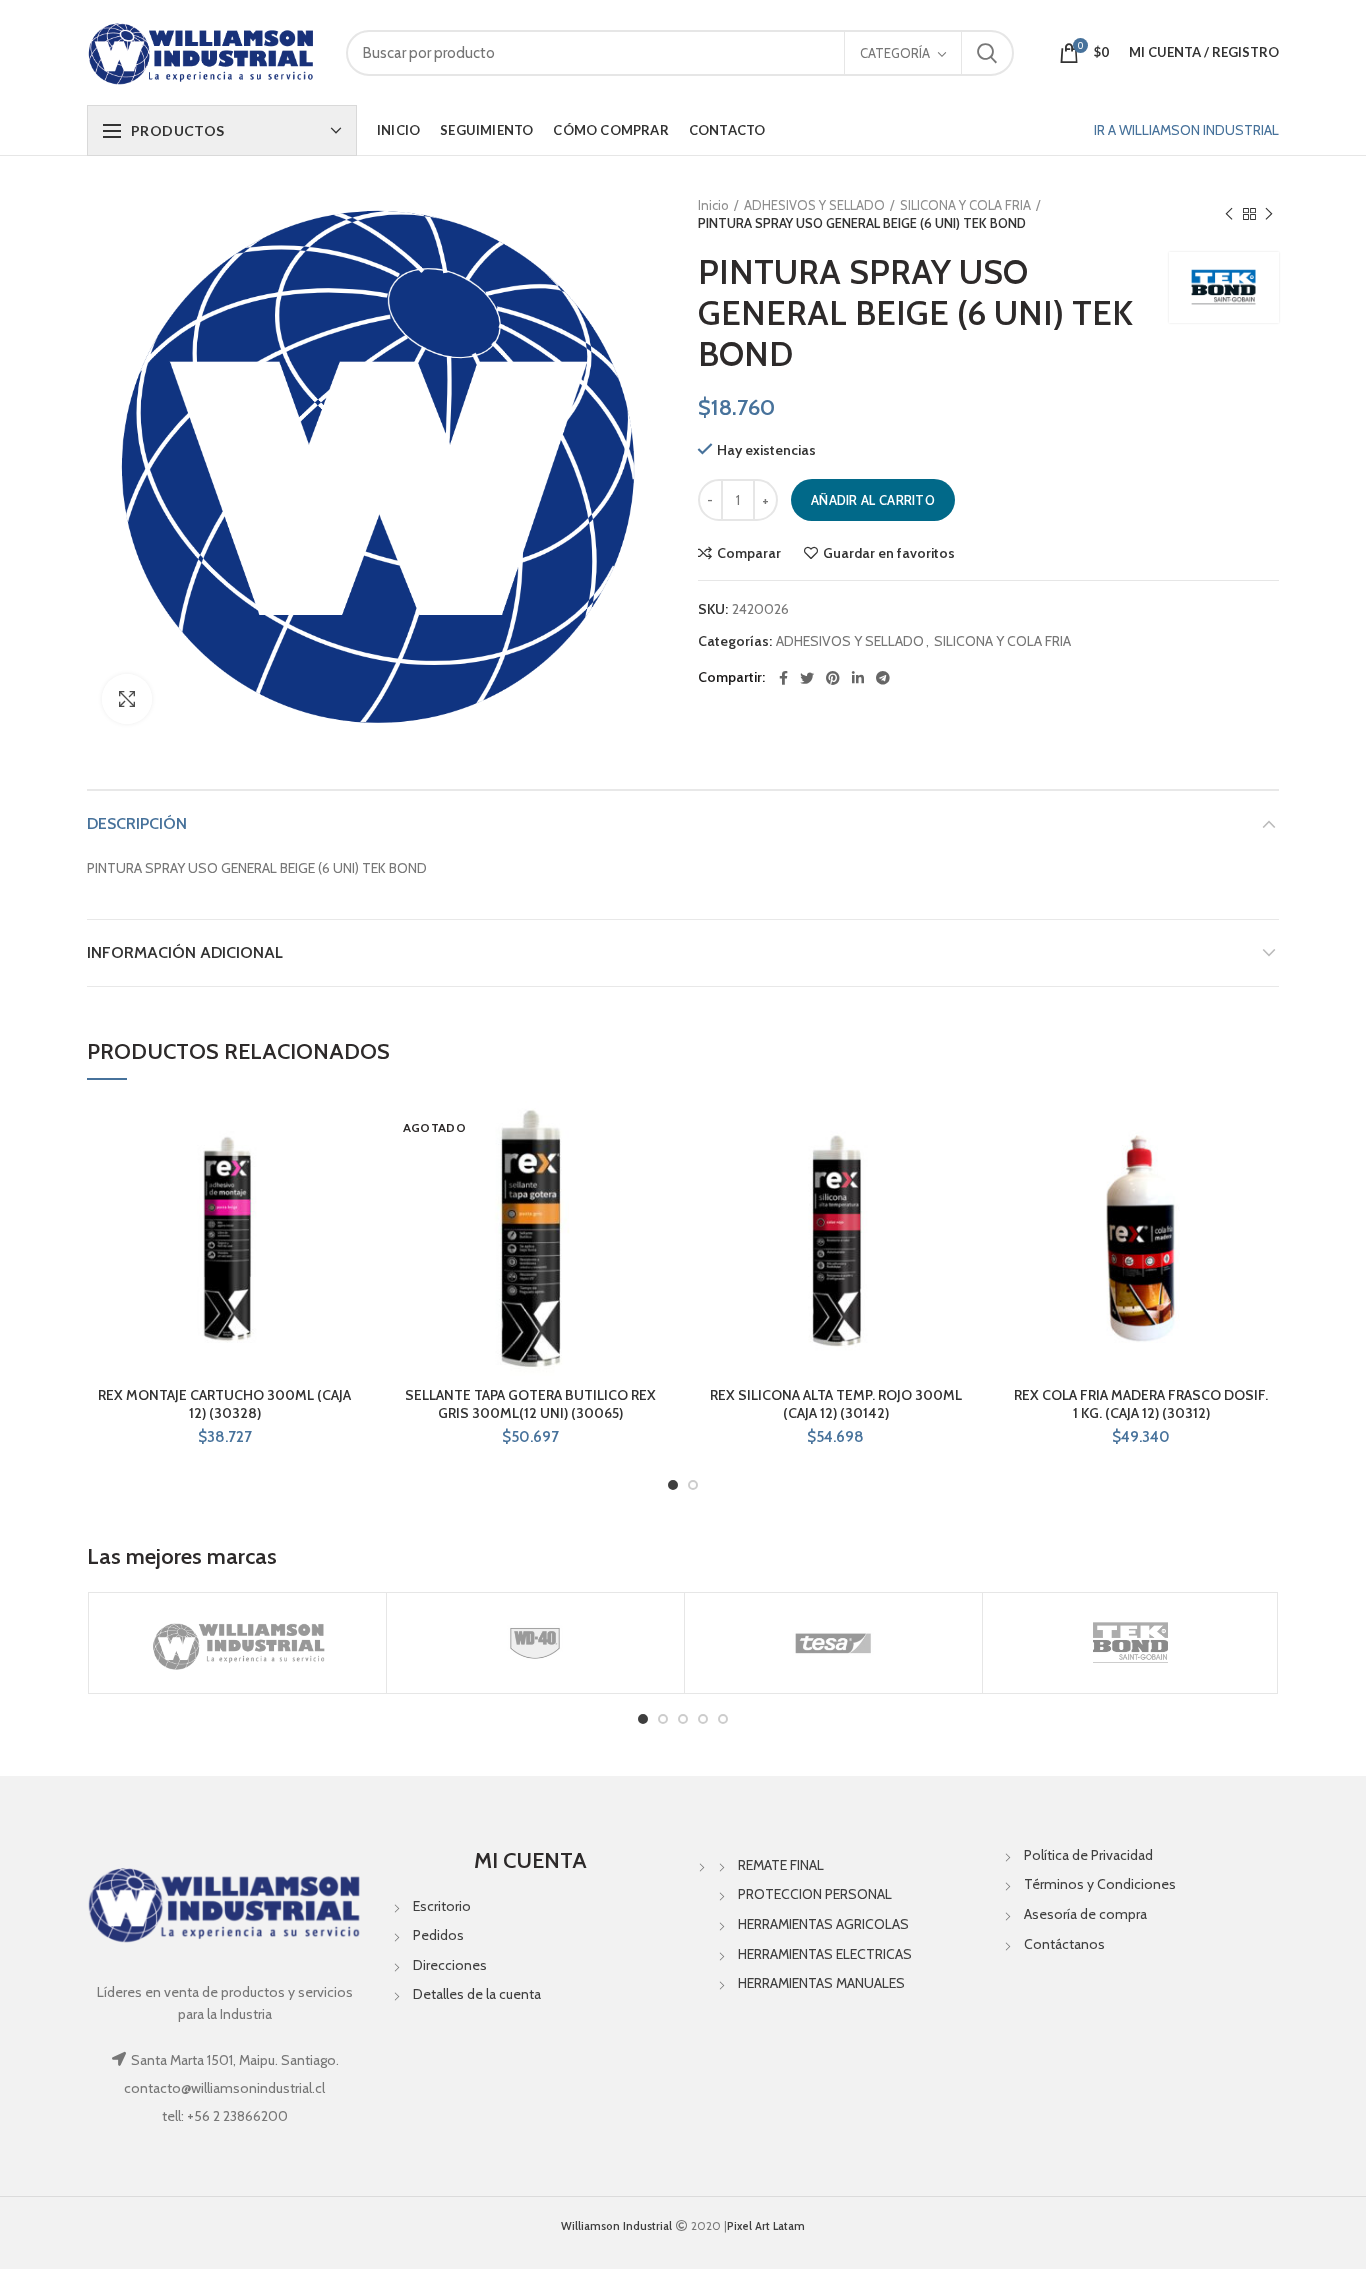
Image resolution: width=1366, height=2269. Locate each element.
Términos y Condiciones (1100, 1884)
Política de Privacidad (1088, 1855)
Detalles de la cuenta (477, 1994)
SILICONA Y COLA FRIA (965, 205)
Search (987, 53)
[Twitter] (807, 678)
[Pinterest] (833, 678)
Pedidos (438, 1935)
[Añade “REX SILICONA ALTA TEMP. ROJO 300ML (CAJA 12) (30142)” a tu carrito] (959, 1178)
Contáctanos (1064, 1944)
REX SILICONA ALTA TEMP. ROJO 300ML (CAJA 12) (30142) (836, 1404)
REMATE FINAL (781, 1865)
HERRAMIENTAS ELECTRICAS (825, 1954)
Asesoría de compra (1085, 1914)
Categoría (895, 53)
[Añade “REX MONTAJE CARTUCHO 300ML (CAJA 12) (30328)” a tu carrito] (348, 1178)
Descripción (137, 823)
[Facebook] (783, 678)
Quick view (348, 1223)
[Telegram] (883, 678)
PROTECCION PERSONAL (815, 1894)
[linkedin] (858, 678)
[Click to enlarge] (127, 699)
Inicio (713, 205)
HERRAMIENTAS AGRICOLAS (823, 1924)
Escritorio (442, 1906)
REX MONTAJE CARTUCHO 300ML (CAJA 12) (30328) (224, 1404)
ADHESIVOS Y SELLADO (814, 205)
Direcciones (450, 1965)
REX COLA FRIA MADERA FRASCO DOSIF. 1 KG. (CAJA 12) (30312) (1141, 1404)
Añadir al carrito (873, 500)
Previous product (1229, 214)
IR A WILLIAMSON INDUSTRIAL (1186, 130)
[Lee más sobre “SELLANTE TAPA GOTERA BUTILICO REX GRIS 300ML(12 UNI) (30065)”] (653, 1178)
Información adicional (185, 952)
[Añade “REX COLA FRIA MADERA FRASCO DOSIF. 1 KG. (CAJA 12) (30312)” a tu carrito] (1264, 1178)
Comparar (749, 553)
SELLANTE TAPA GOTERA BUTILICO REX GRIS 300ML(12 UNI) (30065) (530, 1404)
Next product (1269, 214)
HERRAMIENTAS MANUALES (821, 1983)
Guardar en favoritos (889, 553)
